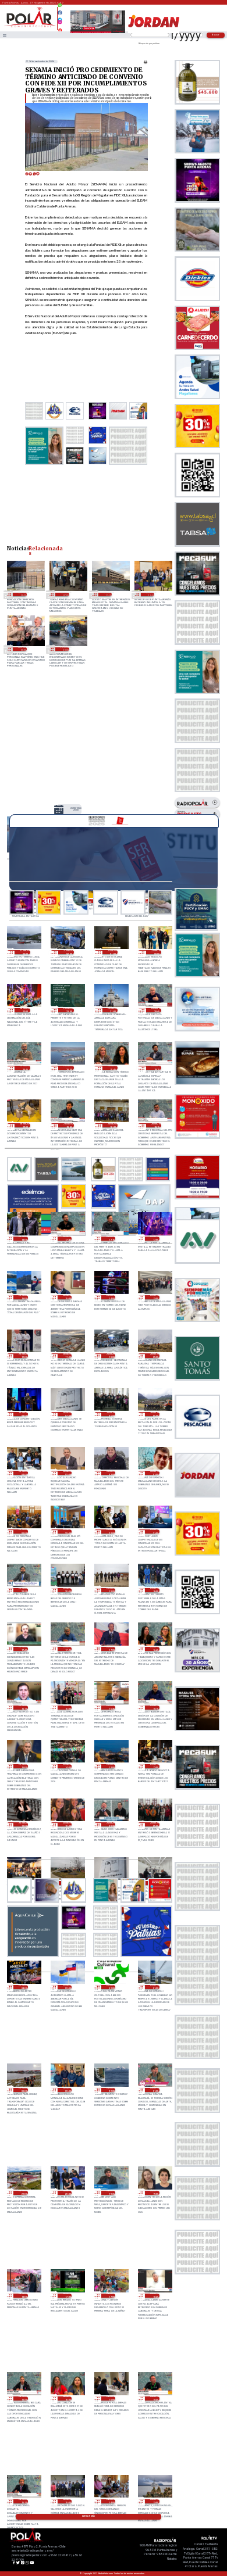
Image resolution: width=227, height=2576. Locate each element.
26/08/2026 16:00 (23, 1297)
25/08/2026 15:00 (23, 1766)
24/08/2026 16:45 (155, 2296)
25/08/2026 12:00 (155, 1766)
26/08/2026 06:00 (111, 1414)
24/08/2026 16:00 (111, 2398)
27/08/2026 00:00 (156, 952)
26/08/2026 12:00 (23, 1355)
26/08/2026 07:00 (67, 1414)
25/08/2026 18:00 (155, 1590)
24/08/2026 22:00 (111, 2090)
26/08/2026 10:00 (111, 1355)
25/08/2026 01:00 (155, 1987)
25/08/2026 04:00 (23, 1987)
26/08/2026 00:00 (23, 1531)
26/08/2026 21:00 (113, 1010)
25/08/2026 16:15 (23, 1708)
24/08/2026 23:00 (67, 2090)
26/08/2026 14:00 (111, 1297)
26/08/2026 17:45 (67, 1239)
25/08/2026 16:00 (67, 1708)
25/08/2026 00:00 (23, 2090)
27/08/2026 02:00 (69, 952)
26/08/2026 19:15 (156, 1068)
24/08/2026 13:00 (155, 2501)
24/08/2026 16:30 (23, 2398)
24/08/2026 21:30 (155, 2090)
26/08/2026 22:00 (69, 1010)
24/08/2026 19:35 (111, 2193)
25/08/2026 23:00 (67, 1531)
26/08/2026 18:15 (156, 1125)
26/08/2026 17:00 (155, 1239)
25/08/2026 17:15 (67, 1649)
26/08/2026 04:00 (23, 1473)
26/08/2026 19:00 (25, 1125)
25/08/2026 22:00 (111, 1531)
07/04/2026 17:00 (108, 594)
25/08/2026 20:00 (67, 1590)
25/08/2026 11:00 (23, 1824)
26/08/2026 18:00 (23, 1239)
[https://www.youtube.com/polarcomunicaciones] (61, 28)
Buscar (216, 35)
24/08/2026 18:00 (23, 2296)
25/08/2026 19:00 (111, 1590)
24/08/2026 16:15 (67, 2398)
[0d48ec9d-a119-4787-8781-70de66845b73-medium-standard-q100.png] (30, 27)
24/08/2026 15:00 (67, 2501)
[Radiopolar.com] (5, 35)
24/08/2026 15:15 (23, 2501)
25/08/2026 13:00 (111, 1766)
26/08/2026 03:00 (67, 1473)
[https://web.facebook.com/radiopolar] (61, 13)
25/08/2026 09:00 (155, 1824)
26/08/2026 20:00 (76, 809)
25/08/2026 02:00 (111, 1987)
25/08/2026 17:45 (23, 1649)
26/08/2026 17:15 (111, 1239)
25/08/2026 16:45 (155, 1649)
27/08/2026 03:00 (25, 952)
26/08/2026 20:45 (156, 1010)
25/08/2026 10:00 (67, 1824)
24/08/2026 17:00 (111, 2296)
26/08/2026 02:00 (111, 1473)
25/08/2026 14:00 (67, 1766)
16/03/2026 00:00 (22, 649)
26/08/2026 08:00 (23, 1414)
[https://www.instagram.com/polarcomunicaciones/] (61, 24)
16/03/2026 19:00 (150, 594)
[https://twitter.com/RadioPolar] (61, 17)
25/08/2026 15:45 (111, 1708)
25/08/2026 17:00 (111, 1649)
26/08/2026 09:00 (155, 1355)
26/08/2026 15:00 (67, 1297)
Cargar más (88, 2516)
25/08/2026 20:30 (23, 1590)
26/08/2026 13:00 (155, 1297)
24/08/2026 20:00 (67, 2193)
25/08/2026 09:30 (111, 1824)
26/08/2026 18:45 (69, 1125)
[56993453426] (61, 8)
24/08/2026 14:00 (111, 2501)
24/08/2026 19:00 (155, 2193)
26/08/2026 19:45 (113, 1068)
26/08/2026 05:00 (155, 1414)
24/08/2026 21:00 (23, 2193)
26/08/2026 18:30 (113, 1125)
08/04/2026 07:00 (65, 594)
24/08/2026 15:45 (155, 2398)
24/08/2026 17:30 (67, 2296)
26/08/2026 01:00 (155, 1473)
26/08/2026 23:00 (25, 1010)
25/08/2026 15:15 (155, 1708)
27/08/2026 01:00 (113, 952)
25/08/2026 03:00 (67, 1987)
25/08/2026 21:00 (155, 1531)
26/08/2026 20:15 (25, 1068)
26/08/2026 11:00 (67, 1355)
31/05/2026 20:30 (22, 594)
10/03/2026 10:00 (65, 649)
